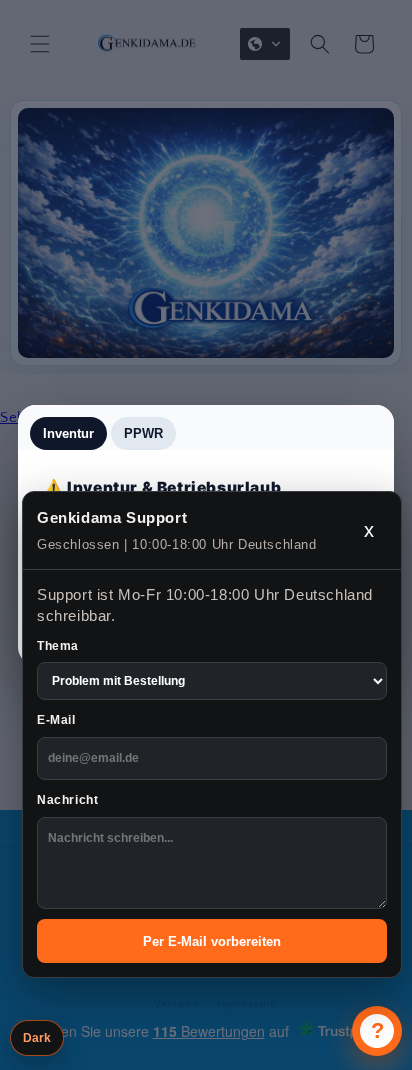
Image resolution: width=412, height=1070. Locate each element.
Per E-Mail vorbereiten (212, 941)
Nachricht (67, 800)
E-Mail (56, 720)
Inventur (68, 433)
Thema (58, 646)
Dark (37, 1038)
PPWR (143, 433)
